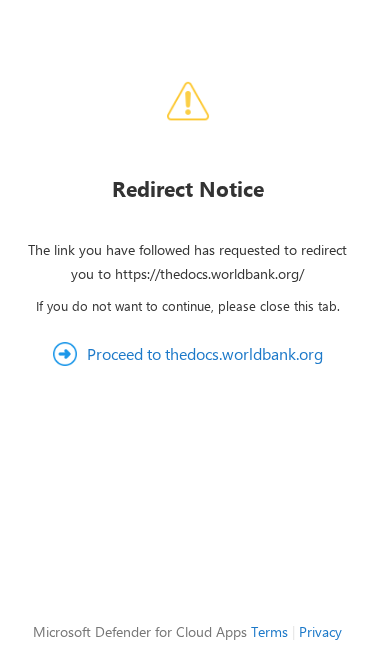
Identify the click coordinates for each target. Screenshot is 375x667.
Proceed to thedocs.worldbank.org (205, 353)
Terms (269, 631)
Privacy (320, 631)
